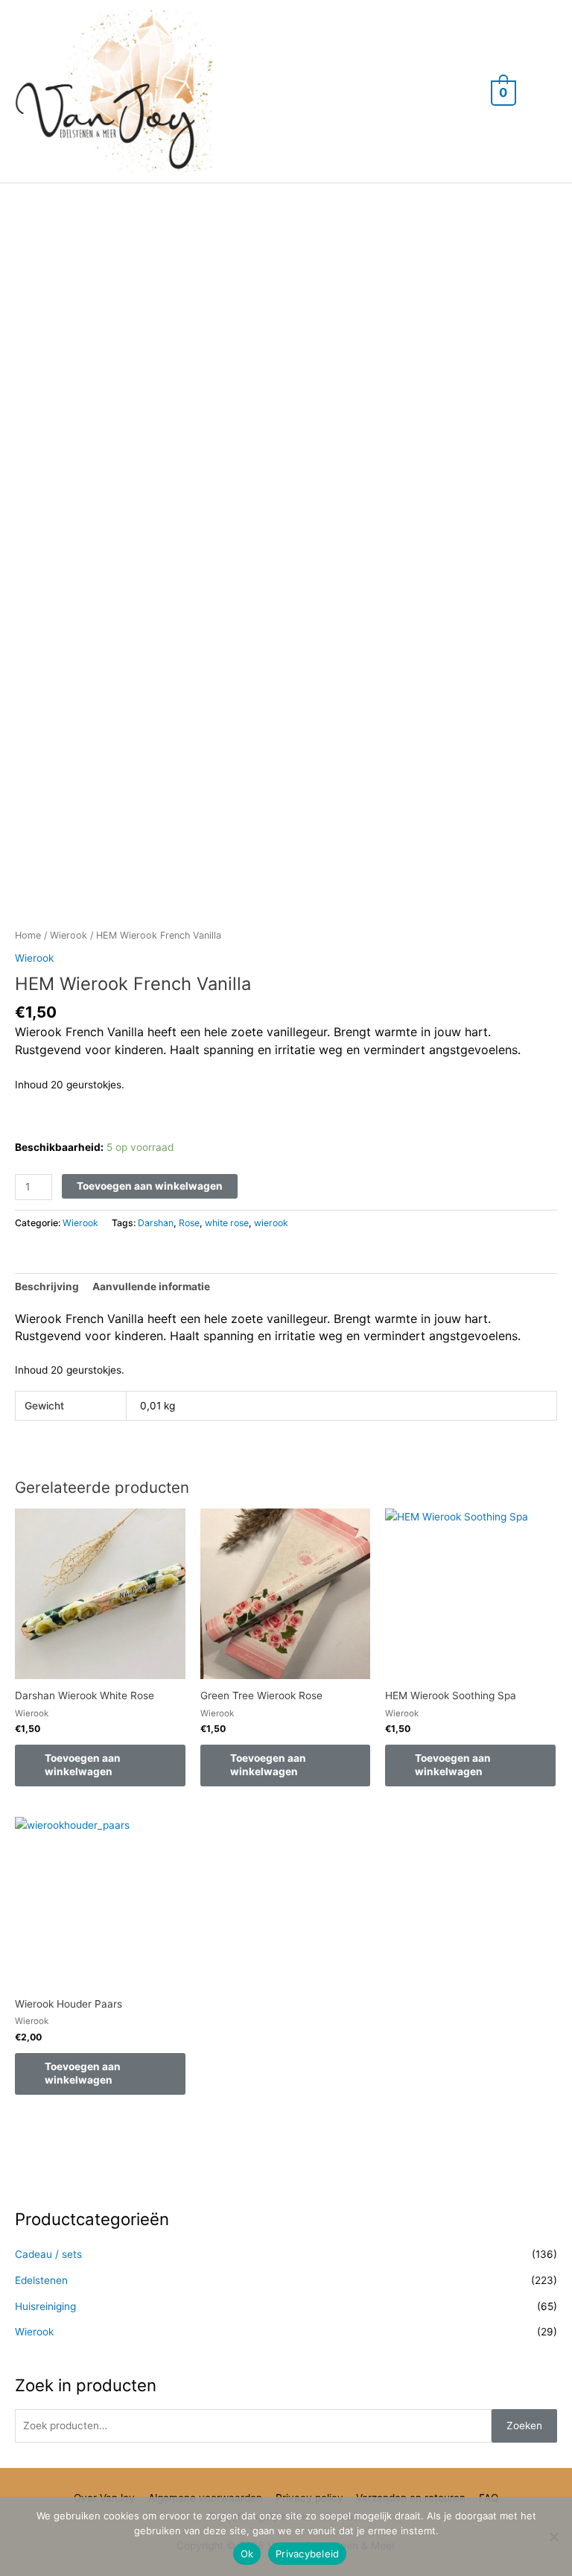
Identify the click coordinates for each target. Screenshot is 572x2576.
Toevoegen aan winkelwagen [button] (83, 1765)
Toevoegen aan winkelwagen (150, 1186)
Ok (247, 2554)
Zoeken (524, 2426)
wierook (271, 1223)
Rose (189, 1223)
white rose (227, 1223)
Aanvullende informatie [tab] (151, 1287)
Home (28, 935)
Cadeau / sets (48, 2254)
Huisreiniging (45, 2306)
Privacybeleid (307, 2554)
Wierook (69, 935)
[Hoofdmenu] (542, 91)
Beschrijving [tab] (47, 1287)
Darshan (156, 1223)
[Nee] (553, 2537)
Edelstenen (41, 2280)
